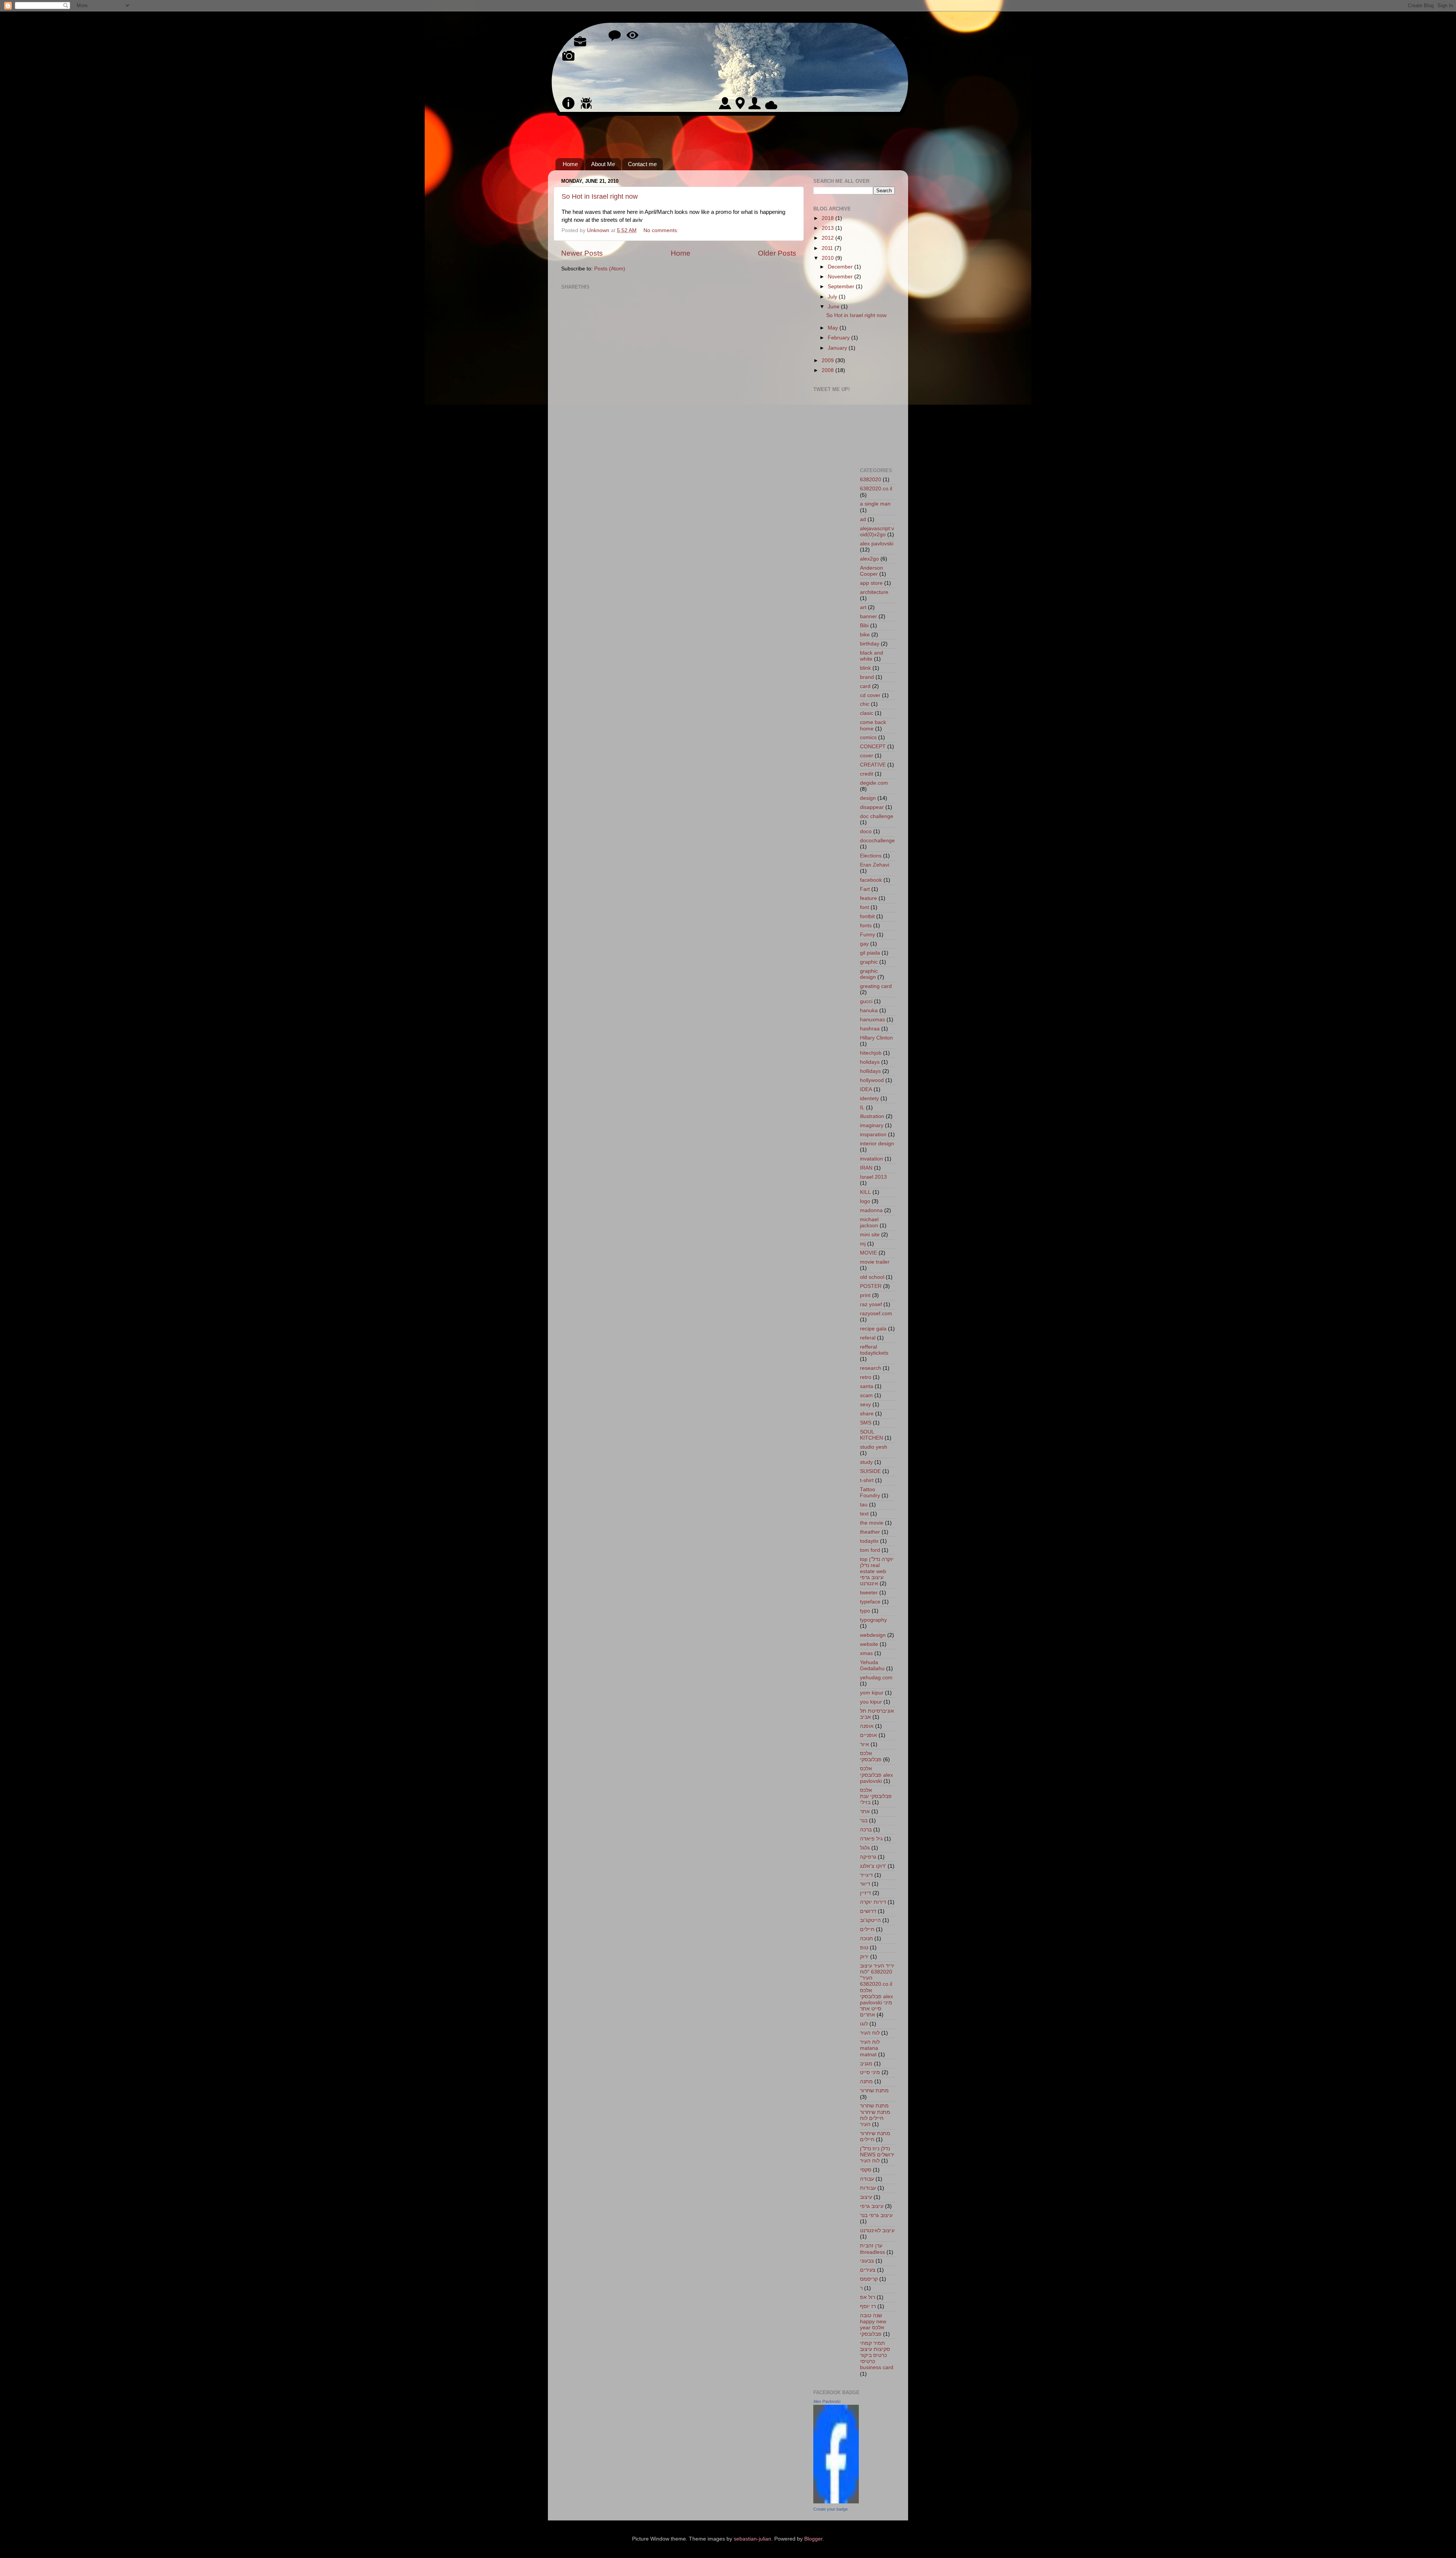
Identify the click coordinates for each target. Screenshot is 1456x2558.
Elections (871, 856)
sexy (865, 1405)
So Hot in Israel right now (600, 196)
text (864, 1514)
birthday (870, 644)
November (841, 277)
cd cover (870, 695)
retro (866, 1377)
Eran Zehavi (875, 865)
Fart (865, 889)
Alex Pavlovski (827, 2401)
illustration (872, 1116)
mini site (870, 1235)
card (865, 686)
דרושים (868, 1911)
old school (872, 1277)
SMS (866, 1423)
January (838, 348)
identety (869, 1098)
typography (873, 1620)
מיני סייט (870, 2072)
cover (867, 756)
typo (865, 1611)
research (871, 1368)
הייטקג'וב (870, 1920)
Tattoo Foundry (870, 1493)
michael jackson (869, 1222)
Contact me (642, 164)
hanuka (869, 1010)
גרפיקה (868, 1857)
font (864, 907)
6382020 (871, 480)
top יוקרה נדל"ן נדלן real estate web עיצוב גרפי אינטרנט (877, 1572)
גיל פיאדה (871, 1839)
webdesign (873, 1635)
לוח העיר (870, 2033)
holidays (870, 1062)
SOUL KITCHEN (872, 1435)
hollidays (870, 1071)
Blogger (813, 2539)
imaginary (872, 1125)
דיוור (865, 1884)
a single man (875, 504)
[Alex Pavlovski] (836, 2502)
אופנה (867, 1726)
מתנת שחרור (874, 2091)
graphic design (869, 974)
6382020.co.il (876, 489)
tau (864, 1505)
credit (867, 774)
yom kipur (872, 1693)
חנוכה (866, 1939)
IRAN (866, 1168)
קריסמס (869, 2279)
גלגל (865, 1848)
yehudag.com (876, 1678)
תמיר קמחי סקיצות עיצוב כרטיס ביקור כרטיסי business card (877, 2355)
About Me (603, 164)
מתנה (866, 2081)
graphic (869, 962)
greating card (876, 986)
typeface (870, 1602)
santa (867, 1386)
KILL (865, 1192)
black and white (872, 656)
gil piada (870, 953)
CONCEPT (873, 747)
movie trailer (875, 1262)
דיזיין (865, 1893)
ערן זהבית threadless (872, 2249)
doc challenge (877, 816)
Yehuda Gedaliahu (872, 1665)
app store (871, 583)
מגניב (866, 2064)
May (834, 328)
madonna (871, 1210)
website (869, 1644)
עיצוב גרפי (872, 2206)
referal (868, 1338)
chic (865, 704)
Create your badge (831, 2509)
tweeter (869, 1593)
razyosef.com (876, 1314)
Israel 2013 (873, 1177)
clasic (867, 713)
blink (865, 668)
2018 (828, 218)
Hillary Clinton (876, 1038)
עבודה (867, 2179)
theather (870, 1532)
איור (864, 1744)
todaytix (869, 1541)
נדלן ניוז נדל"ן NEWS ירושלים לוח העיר (877, 2155)
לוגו (864, 2024)
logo (865, 1201)
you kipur (871, 1702)
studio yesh (874, 1447)
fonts (866, 926)
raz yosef (871, 1304)
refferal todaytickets (874, 1350)
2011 (828, 248)
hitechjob (871, 1053)
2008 (828, 370)
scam (866, 1395)
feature (868, 898)
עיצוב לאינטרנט (877, 2231)
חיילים (867, 1929)
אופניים (868, 1735)
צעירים (868, 2270)
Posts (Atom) (610, 269)
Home (570, 164)
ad (863, 519)
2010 (828, 258)
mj (863, 1244)
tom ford (870, 1550)
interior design (877, 1144)
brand (867, 677)
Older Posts (777, 253)
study (866, 1462)
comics (868, 737)
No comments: (662, 230)
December (841, 267)
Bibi (864, 626)
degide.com (874, 783)
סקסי (866, 2170)
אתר (865, 1811)
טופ (864, 1948)
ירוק (864, 1957)
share (867, 1414)
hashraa (870, 1029)
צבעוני (867, 2261)
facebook (871, 880)
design (868, 798)
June (834, 307)
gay (864, 944)
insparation (873, 1135)
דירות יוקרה (873, 1902)
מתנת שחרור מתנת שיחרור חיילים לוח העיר (875, 2115)
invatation (872, 1159)
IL (862, 1108)
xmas (866, 1653)
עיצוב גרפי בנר (876, 2215)
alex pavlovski (877, 544)
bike (865, 635)
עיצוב (866, 2197)
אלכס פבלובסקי (871, 1756)
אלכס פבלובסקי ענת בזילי (876, 1796)
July (833, 297)
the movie (872, 1523)
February (839, 338)
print (865, 1295)
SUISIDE (870, 1471)
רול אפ (868, 2297)
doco (866, 831)
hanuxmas (872, 1020)
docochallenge (877, 841)
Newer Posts (582, 253)
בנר (864, 1821)
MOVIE (868, 1253)
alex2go (869, 559)
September (842, 287)
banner (868, 616)
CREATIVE (873, 765)
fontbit (867, 916)
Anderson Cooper (872, 571)
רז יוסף (868, 2306)
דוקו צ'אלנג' (873, 1866)
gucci (866, 1001)
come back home (873, 725)
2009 (828, 360)
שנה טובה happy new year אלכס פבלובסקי (873, 2325)
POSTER (871, 1286)
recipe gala (873, 1329)
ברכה (866, 1830)
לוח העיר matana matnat (870, 2048)
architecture (874, 592)
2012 (828, 238)
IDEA (866, 1089)
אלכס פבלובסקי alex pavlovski (876, 1775)
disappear (872, 807)
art (863, 607)
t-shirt (867, 1480)
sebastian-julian (752, 2539)
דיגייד (866, 1875)
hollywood (872, 1080)
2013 (828, 228)
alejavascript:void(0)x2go (877, 532)
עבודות (868, 2188)
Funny (868, 935)
